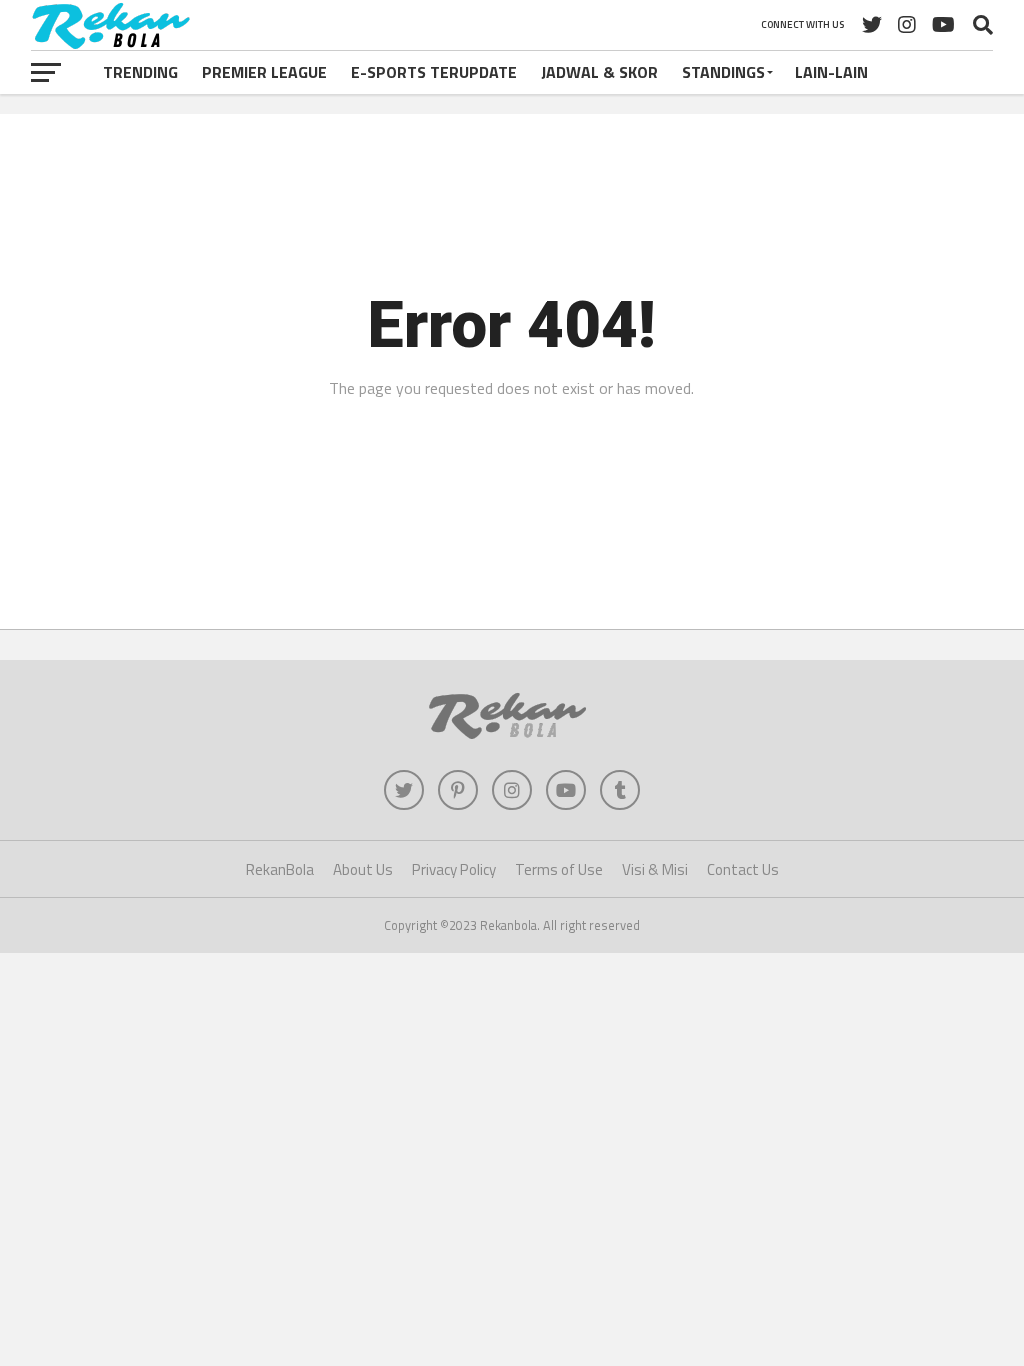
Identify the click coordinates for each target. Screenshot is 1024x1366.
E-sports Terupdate (434, 72)
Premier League (264, 72)
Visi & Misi (655, 869)
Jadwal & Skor (599, 72)
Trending (140, 72)
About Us (363, 869)
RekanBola (280, 869)
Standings (723, 72)
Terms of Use (559, 869)
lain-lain (831, 72)
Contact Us (743, 869)
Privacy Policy (454, 869)
